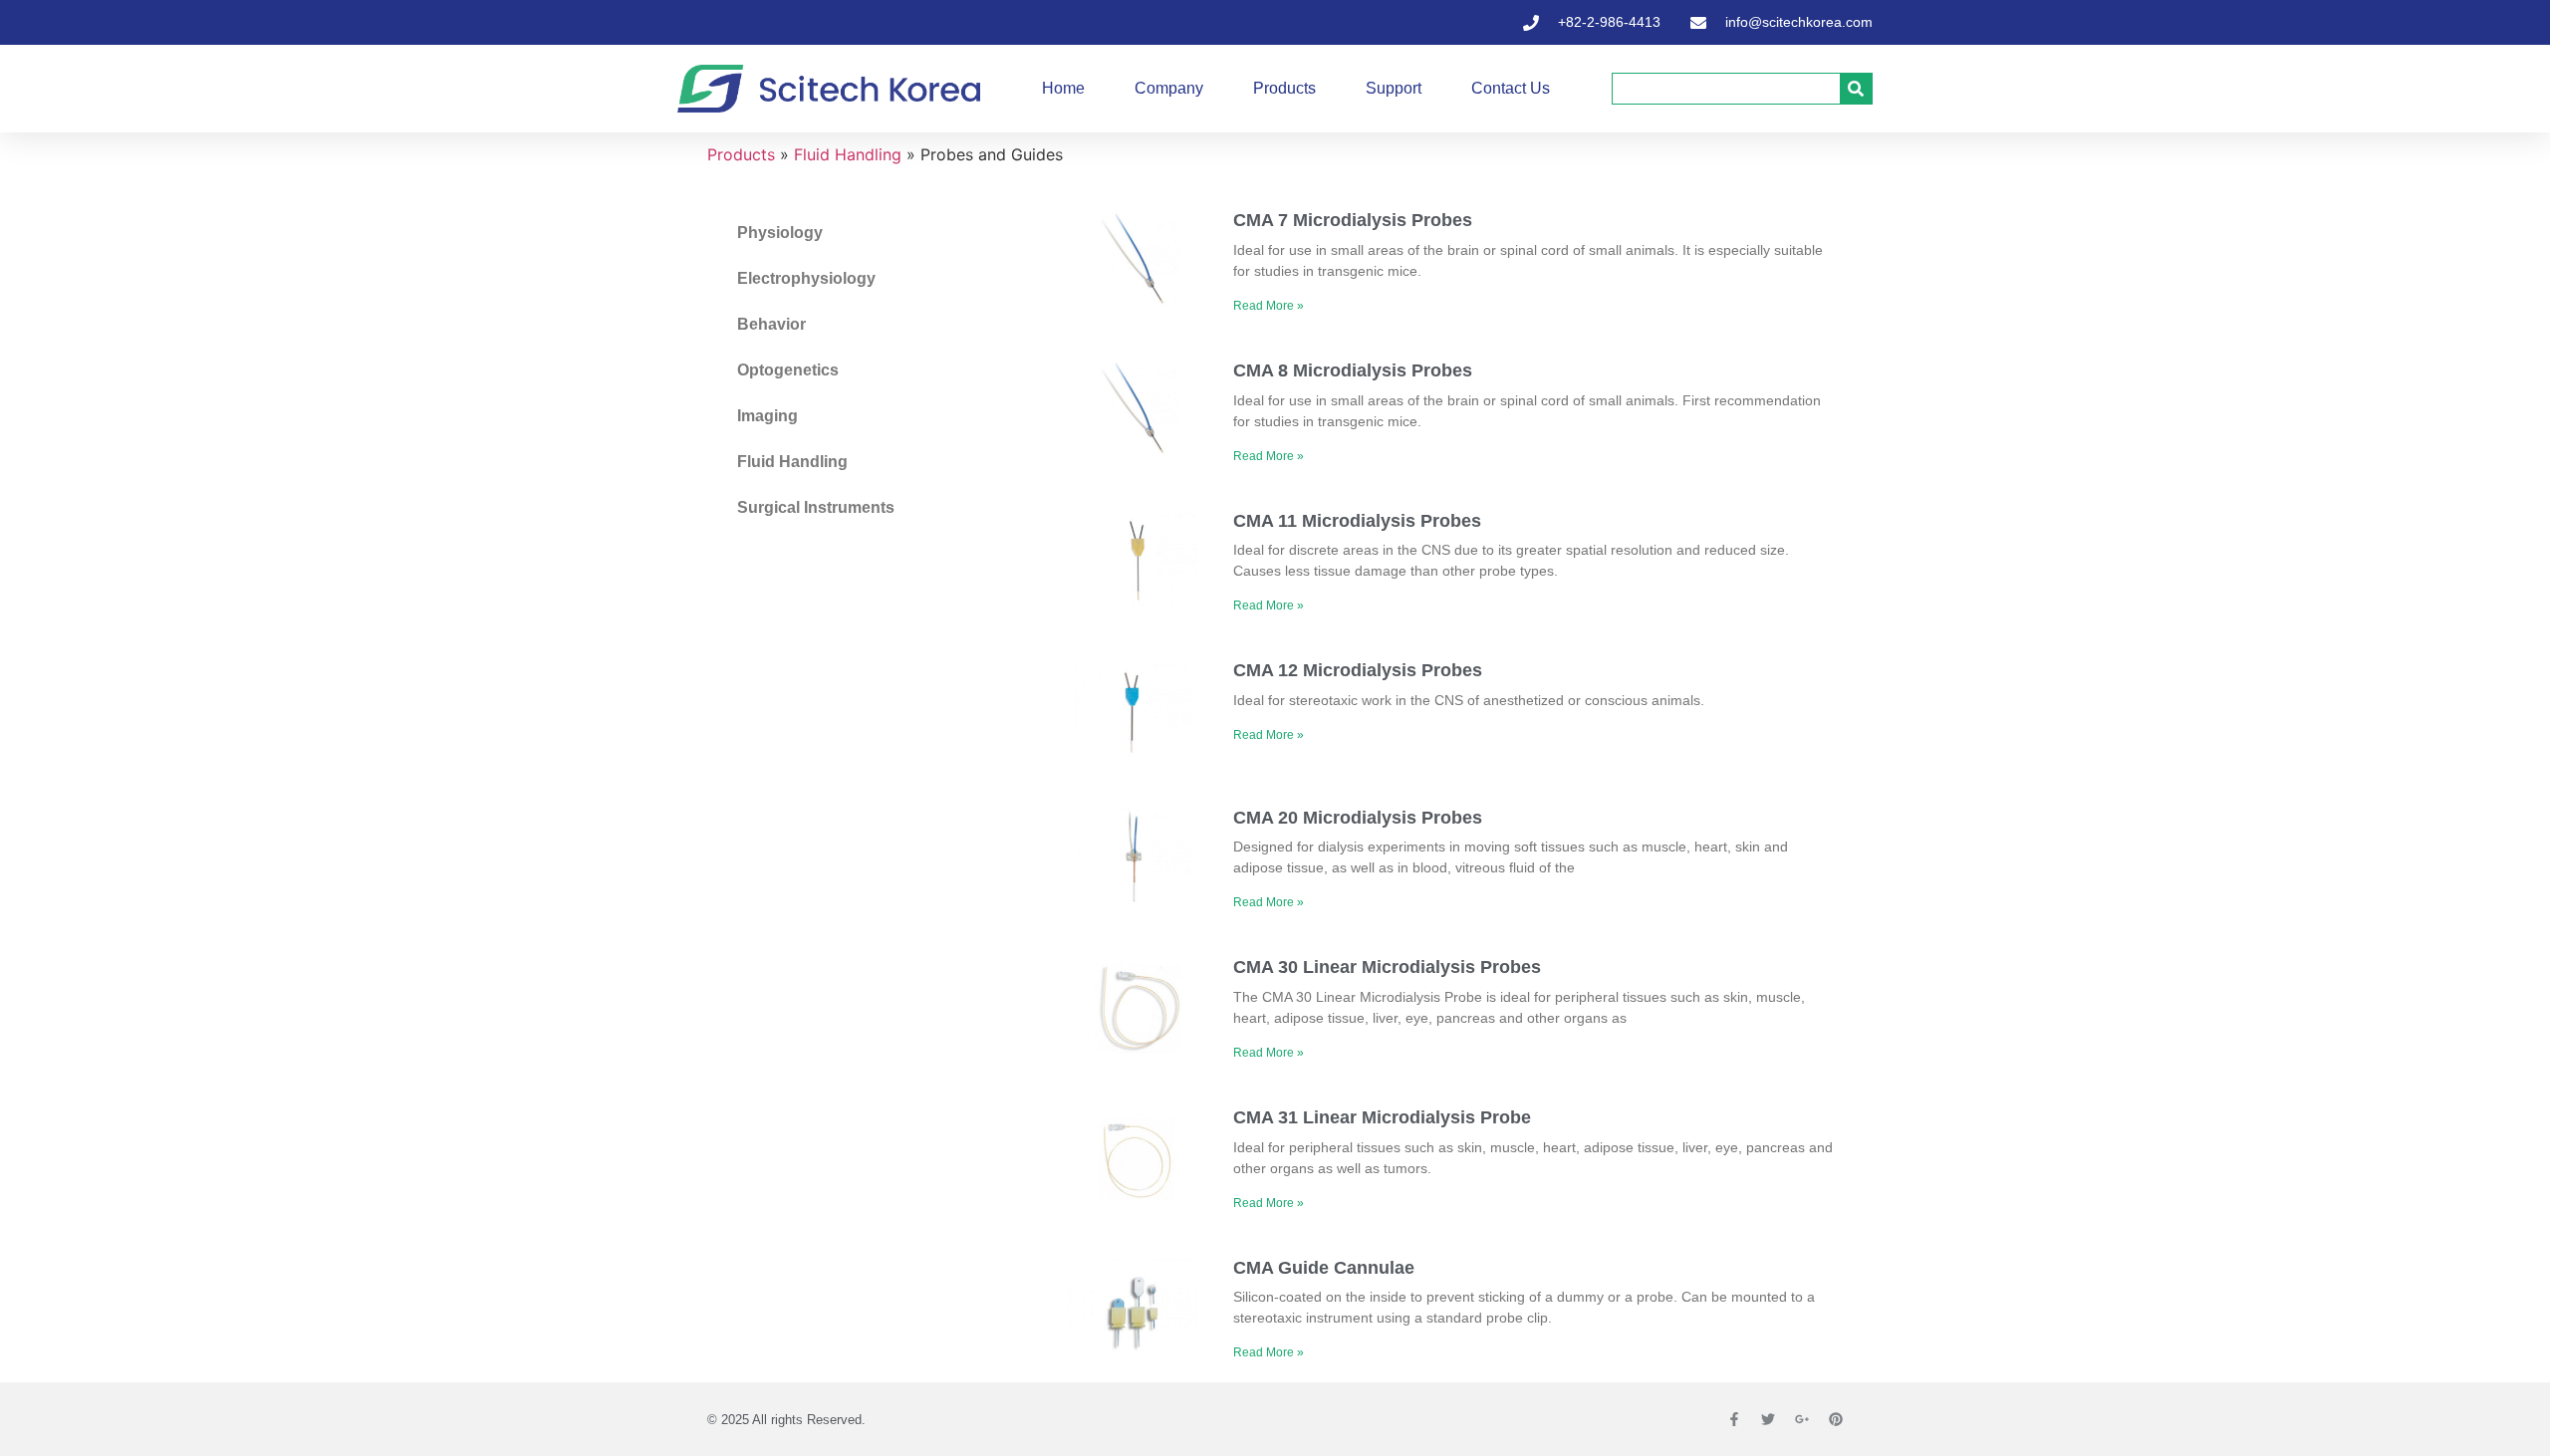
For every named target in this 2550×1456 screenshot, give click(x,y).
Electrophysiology (806, 278)
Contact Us (1511, 88)
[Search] (1856, 89)
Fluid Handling (848, 154)
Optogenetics (788, 370)
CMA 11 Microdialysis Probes (1357, 521)
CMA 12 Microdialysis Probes (1358, 670)
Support (1394, 88)
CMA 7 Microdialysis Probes (1353, 220)
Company (1169, 88)
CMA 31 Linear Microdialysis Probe (1382, 1117)
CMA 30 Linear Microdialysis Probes (1387, 967)
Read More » (1269, 306)
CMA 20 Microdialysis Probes (1358, 818)
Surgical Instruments (816, 507)
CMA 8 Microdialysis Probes (1353, 370)
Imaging (767, 416)
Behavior (771, 324)
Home (1063, 88)
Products (1284, 88)
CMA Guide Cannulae (1324, 1268)
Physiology (780, 233)
